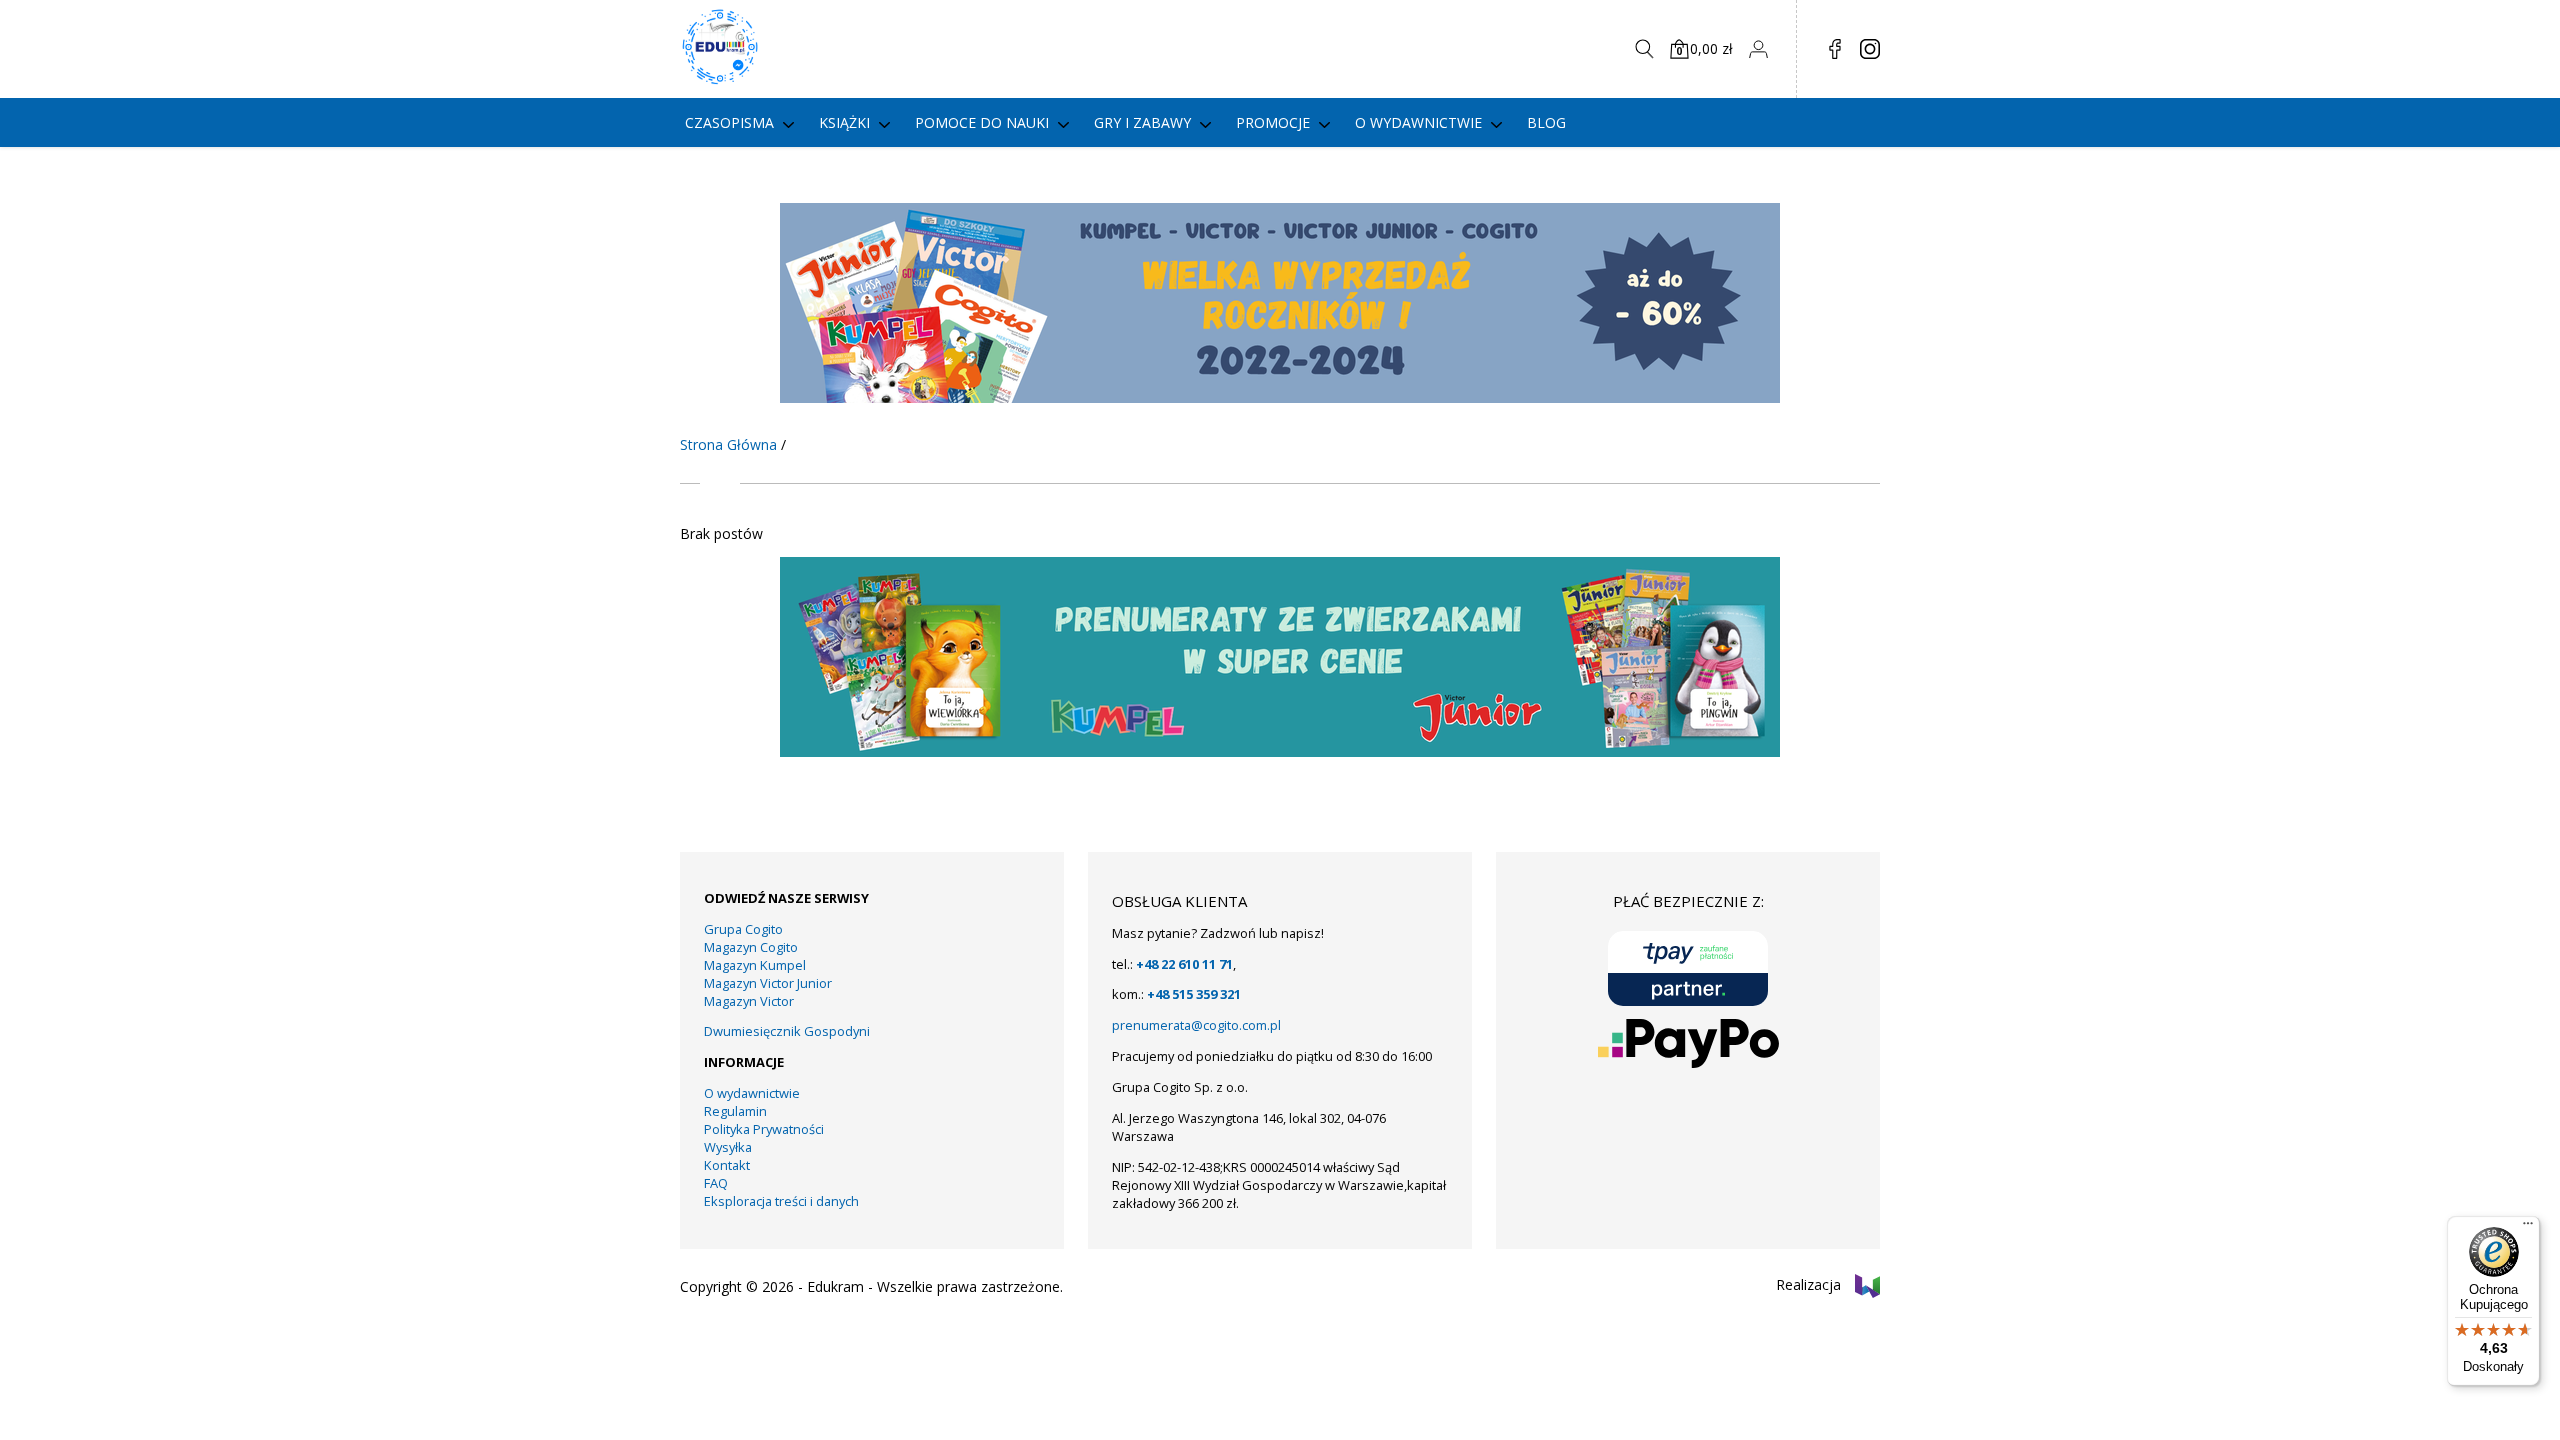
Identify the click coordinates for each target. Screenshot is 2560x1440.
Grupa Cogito (743, 929)
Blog (1546, 122)
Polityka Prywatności (764, 1129)
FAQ (716, 1183)
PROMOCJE (1273, 122)
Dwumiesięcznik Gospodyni (787, 1031)
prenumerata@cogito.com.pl (1196, 1025)
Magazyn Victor (749, 1001)
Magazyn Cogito (751, 947)
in (1870, 49)
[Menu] (2528, 1228)
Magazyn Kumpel (755, 965)
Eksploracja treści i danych (781, 1201)
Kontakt (727, 1165)
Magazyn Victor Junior (768, 983)
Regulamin (735, 1111)
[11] (1280, 751)
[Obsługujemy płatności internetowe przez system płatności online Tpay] (1688, 968)
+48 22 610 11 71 (1184, 964)
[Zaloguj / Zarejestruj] (1758, 49)
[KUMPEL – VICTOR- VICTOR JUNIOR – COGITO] (1280, 397)
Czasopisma (729, 122)
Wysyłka (728, 1147)
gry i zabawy (1142, 122)
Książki (844, 122)
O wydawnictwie (1418, 122)
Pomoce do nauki (982, 122)
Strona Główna (728, 444)
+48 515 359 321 (1194, 994)
